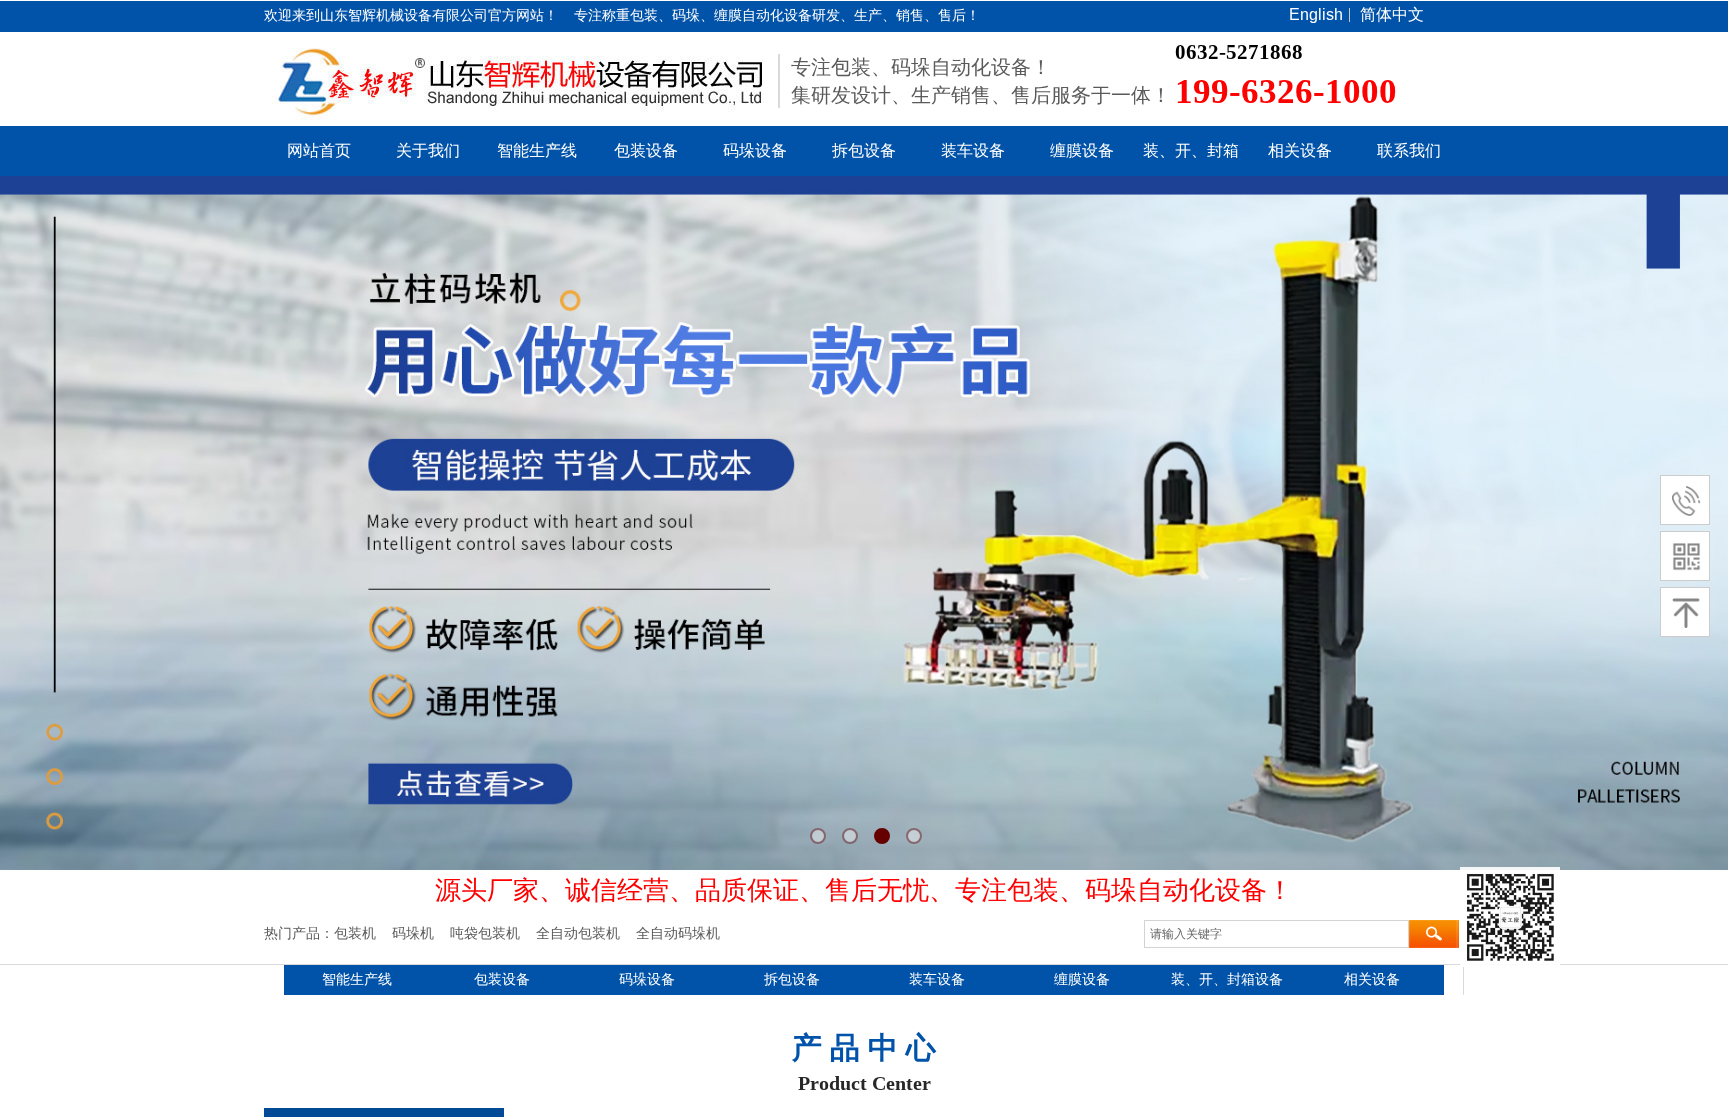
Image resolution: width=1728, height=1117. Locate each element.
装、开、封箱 (1191, 150)
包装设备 (646, 150)
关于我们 (428, 150)
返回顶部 (1510, 917)
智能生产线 (537, 150)
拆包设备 (864, 150)
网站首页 (319, 150)
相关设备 (1300, 150)
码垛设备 (755, 150)
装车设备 (973, 150)
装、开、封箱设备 (1227, 979)
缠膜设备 (1082, 150)
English (1316, 15)
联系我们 (1409, 150)
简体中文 (1392, 15)
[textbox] (1276, 934)
